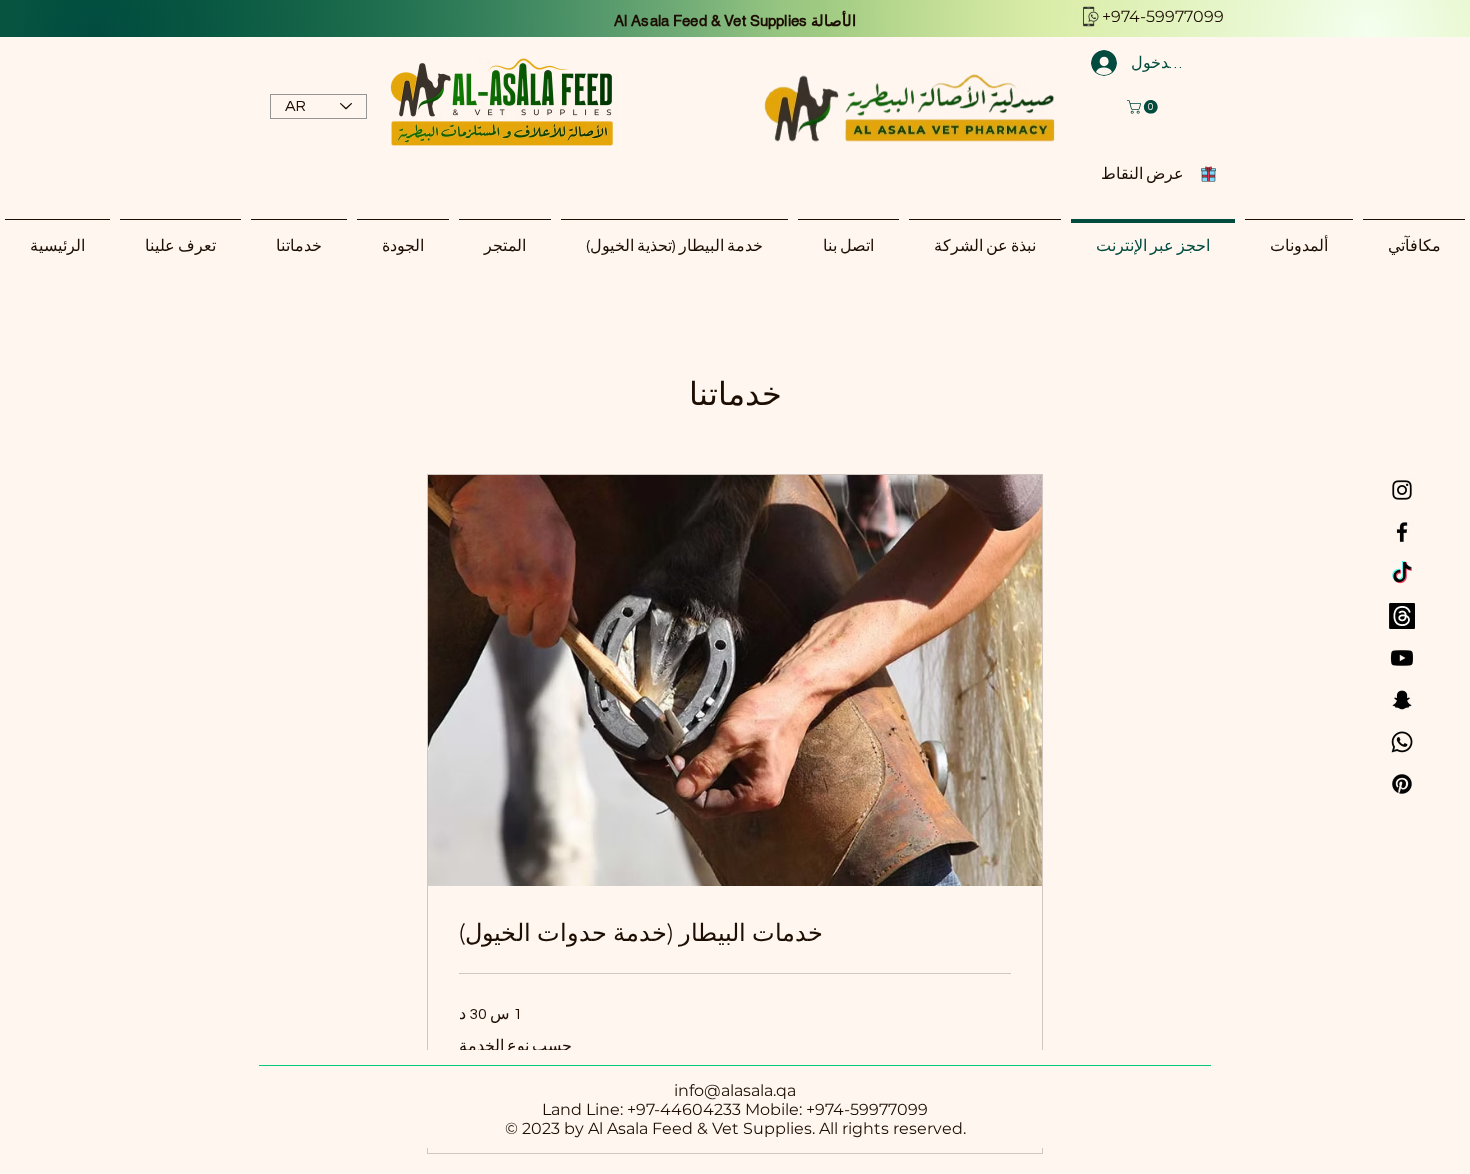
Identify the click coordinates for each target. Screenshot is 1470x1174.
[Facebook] (1402, 532)
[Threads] (1402, 616)
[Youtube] (1402, 658)
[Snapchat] (1402, 700)
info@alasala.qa (735, 1090)
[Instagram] (1402, 490)
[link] (735, 933)
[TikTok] (1402, 574)
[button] (1144, 107)
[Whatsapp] (1402, 742)
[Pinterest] (1402, 784)
